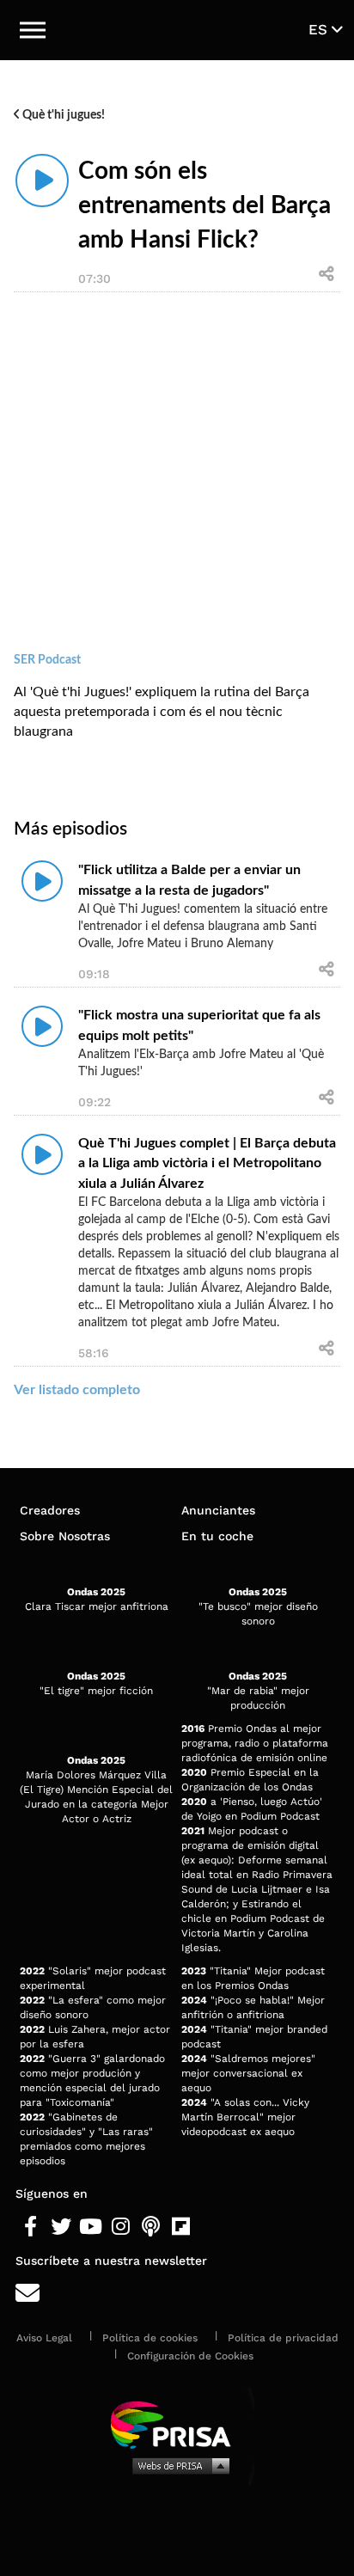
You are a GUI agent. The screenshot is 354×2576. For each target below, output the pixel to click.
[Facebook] (31, 2227)
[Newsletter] (177, 2294)
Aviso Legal (44, 2338)
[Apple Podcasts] (151, 2227)
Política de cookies (150, 2338)
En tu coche (217, 1536)
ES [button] (320, 29)
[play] (42, 181)
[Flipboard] (181, 2227)
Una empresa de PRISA (177, 2423)
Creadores (50, 1510)
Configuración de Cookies (190, 2356)
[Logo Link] (178, 30)
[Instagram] (121, 2227)
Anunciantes (218, 1510)
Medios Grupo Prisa (177, 2465)
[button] (33, 30)
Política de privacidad (283, 2338)
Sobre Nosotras (65, 1536)
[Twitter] (61, 2227)
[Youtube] (91, 2227)
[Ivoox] (211, 2227)
